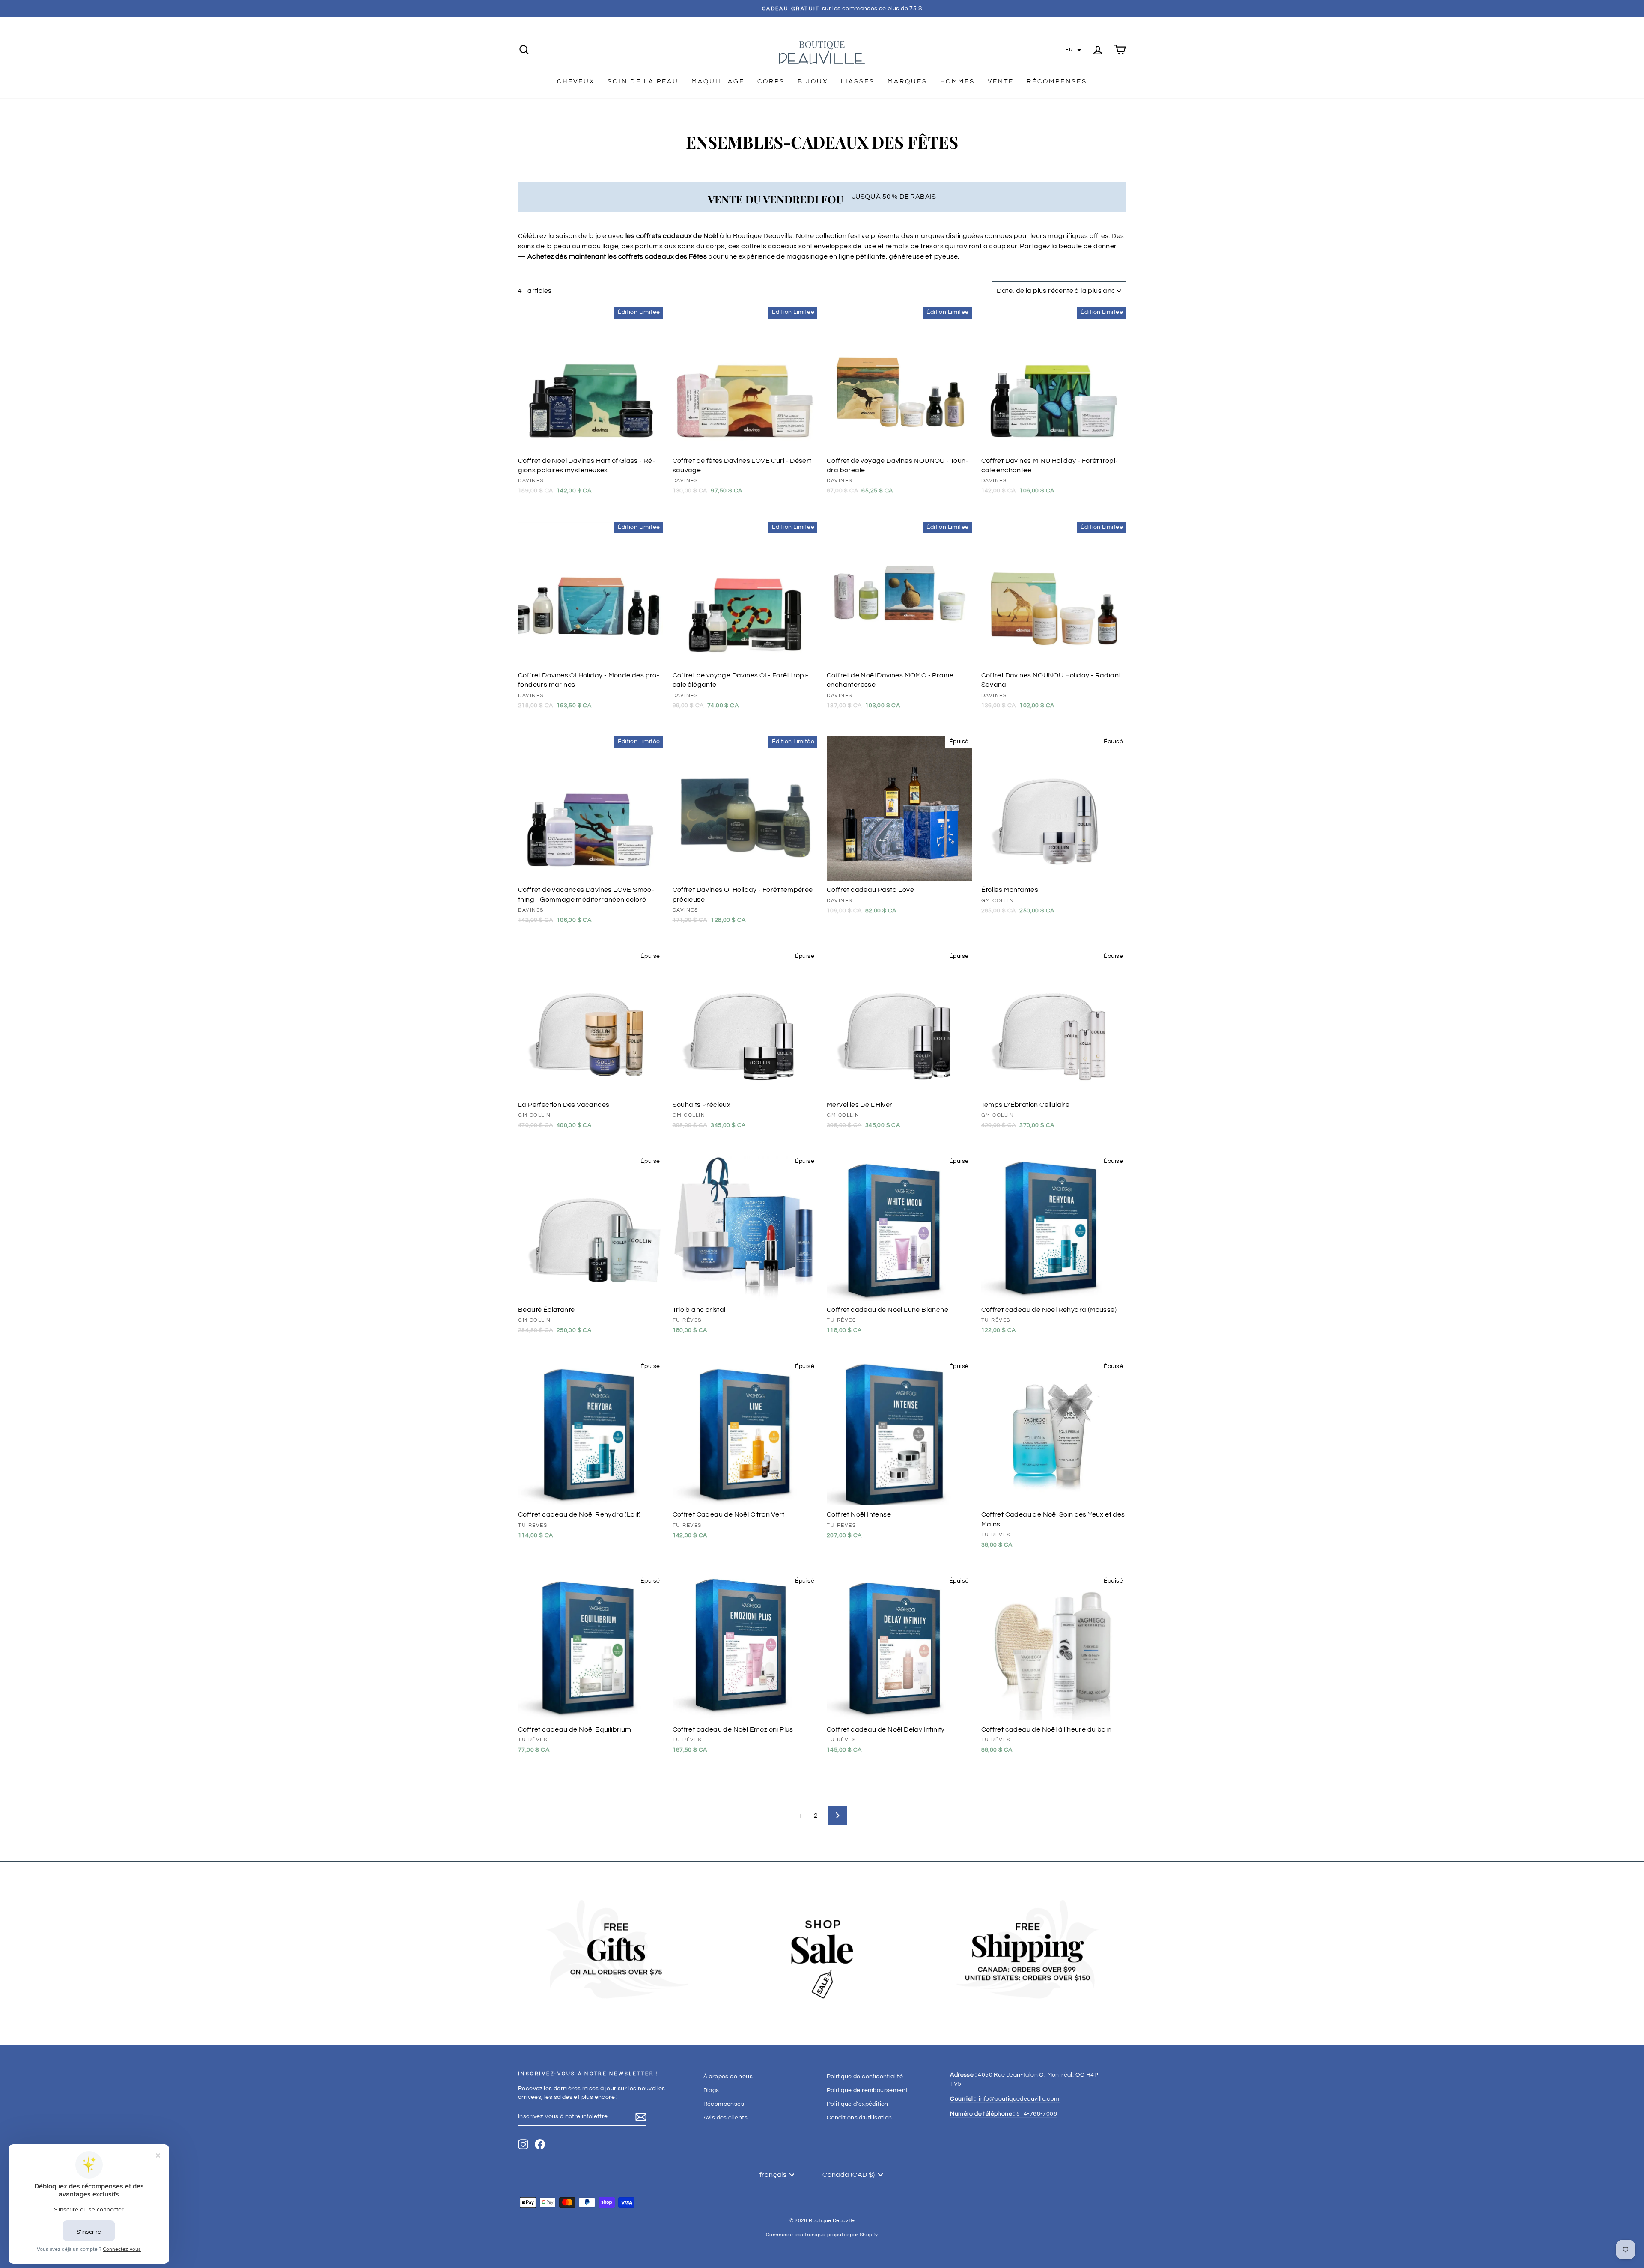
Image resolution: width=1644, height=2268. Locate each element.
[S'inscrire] (641, 2117)
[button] (1073, 50)
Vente (1001, 82)
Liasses (858, 82)
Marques (907, 82)
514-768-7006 (1004, 2114)
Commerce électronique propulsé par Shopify (822, 2235)
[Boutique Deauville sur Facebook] (540, 2144)
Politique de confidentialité (865, 2077)
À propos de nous (728, 2077)
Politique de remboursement (867, 2090)
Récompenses (1057, 82)
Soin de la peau (643, 82)
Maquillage (718, 82)
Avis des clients (725, 2118)
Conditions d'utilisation (859, 2118)
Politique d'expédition (858, 2104)
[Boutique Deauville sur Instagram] (523, 2144)
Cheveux (576, 82)
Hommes (958, 82)
